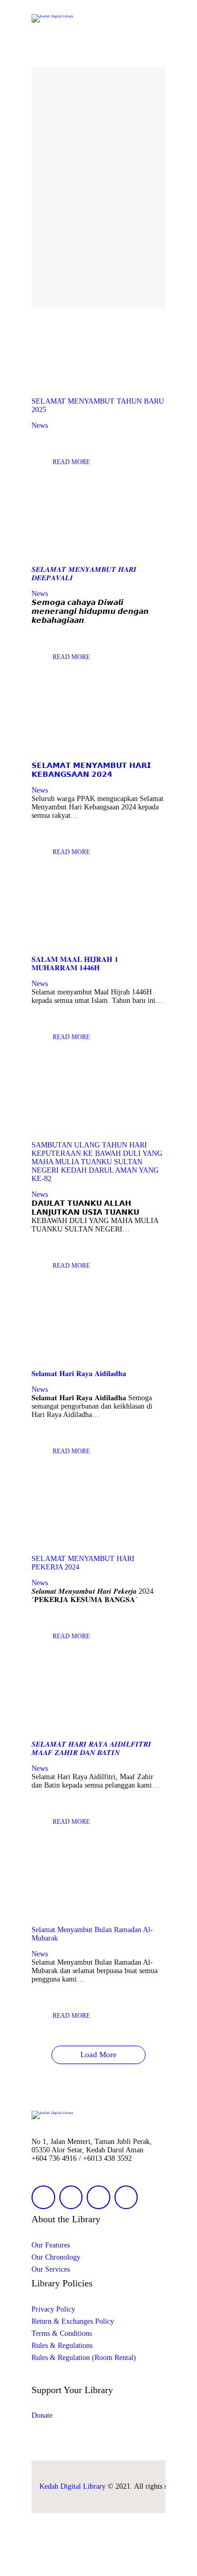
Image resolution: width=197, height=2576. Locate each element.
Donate (42, 2415)
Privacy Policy (53, 2309)
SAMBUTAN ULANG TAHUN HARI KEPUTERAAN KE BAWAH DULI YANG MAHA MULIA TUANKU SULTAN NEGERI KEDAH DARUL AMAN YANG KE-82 (97, 1162)
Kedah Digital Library (72, 2486)
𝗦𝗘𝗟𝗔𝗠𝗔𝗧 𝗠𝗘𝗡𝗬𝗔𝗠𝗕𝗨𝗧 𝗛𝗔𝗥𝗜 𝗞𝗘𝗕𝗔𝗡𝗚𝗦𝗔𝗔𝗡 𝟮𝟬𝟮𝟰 (91, 770)
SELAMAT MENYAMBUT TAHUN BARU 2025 (98, 406)
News (40, 425)
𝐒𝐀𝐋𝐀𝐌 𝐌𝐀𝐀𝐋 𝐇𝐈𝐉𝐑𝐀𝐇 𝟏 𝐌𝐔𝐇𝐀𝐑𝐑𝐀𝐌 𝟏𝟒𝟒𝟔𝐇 (75, 964)
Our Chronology (56, 2257)
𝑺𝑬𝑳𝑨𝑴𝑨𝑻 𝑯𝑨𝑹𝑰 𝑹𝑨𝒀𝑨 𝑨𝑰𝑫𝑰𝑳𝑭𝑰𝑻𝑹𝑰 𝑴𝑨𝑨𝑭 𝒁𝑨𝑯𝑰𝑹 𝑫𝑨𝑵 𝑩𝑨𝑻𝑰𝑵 (91, 1748)
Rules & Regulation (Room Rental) (84, 2358)
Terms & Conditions (62, 2333)
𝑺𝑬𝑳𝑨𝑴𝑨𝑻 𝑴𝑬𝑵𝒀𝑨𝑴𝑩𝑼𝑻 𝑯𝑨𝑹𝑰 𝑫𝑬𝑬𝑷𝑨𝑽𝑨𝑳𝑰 (84, 574)
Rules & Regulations (62, 2346)
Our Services (51, 2269)
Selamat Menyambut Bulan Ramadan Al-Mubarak (92, 1934)
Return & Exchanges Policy (73, 2321)
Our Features (51, 2245)
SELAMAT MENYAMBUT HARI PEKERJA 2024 (83, 1563)
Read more (71, 462)
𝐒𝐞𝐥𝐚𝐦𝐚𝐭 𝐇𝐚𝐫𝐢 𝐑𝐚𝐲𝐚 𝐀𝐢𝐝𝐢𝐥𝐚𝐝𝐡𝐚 (79, 1374)
